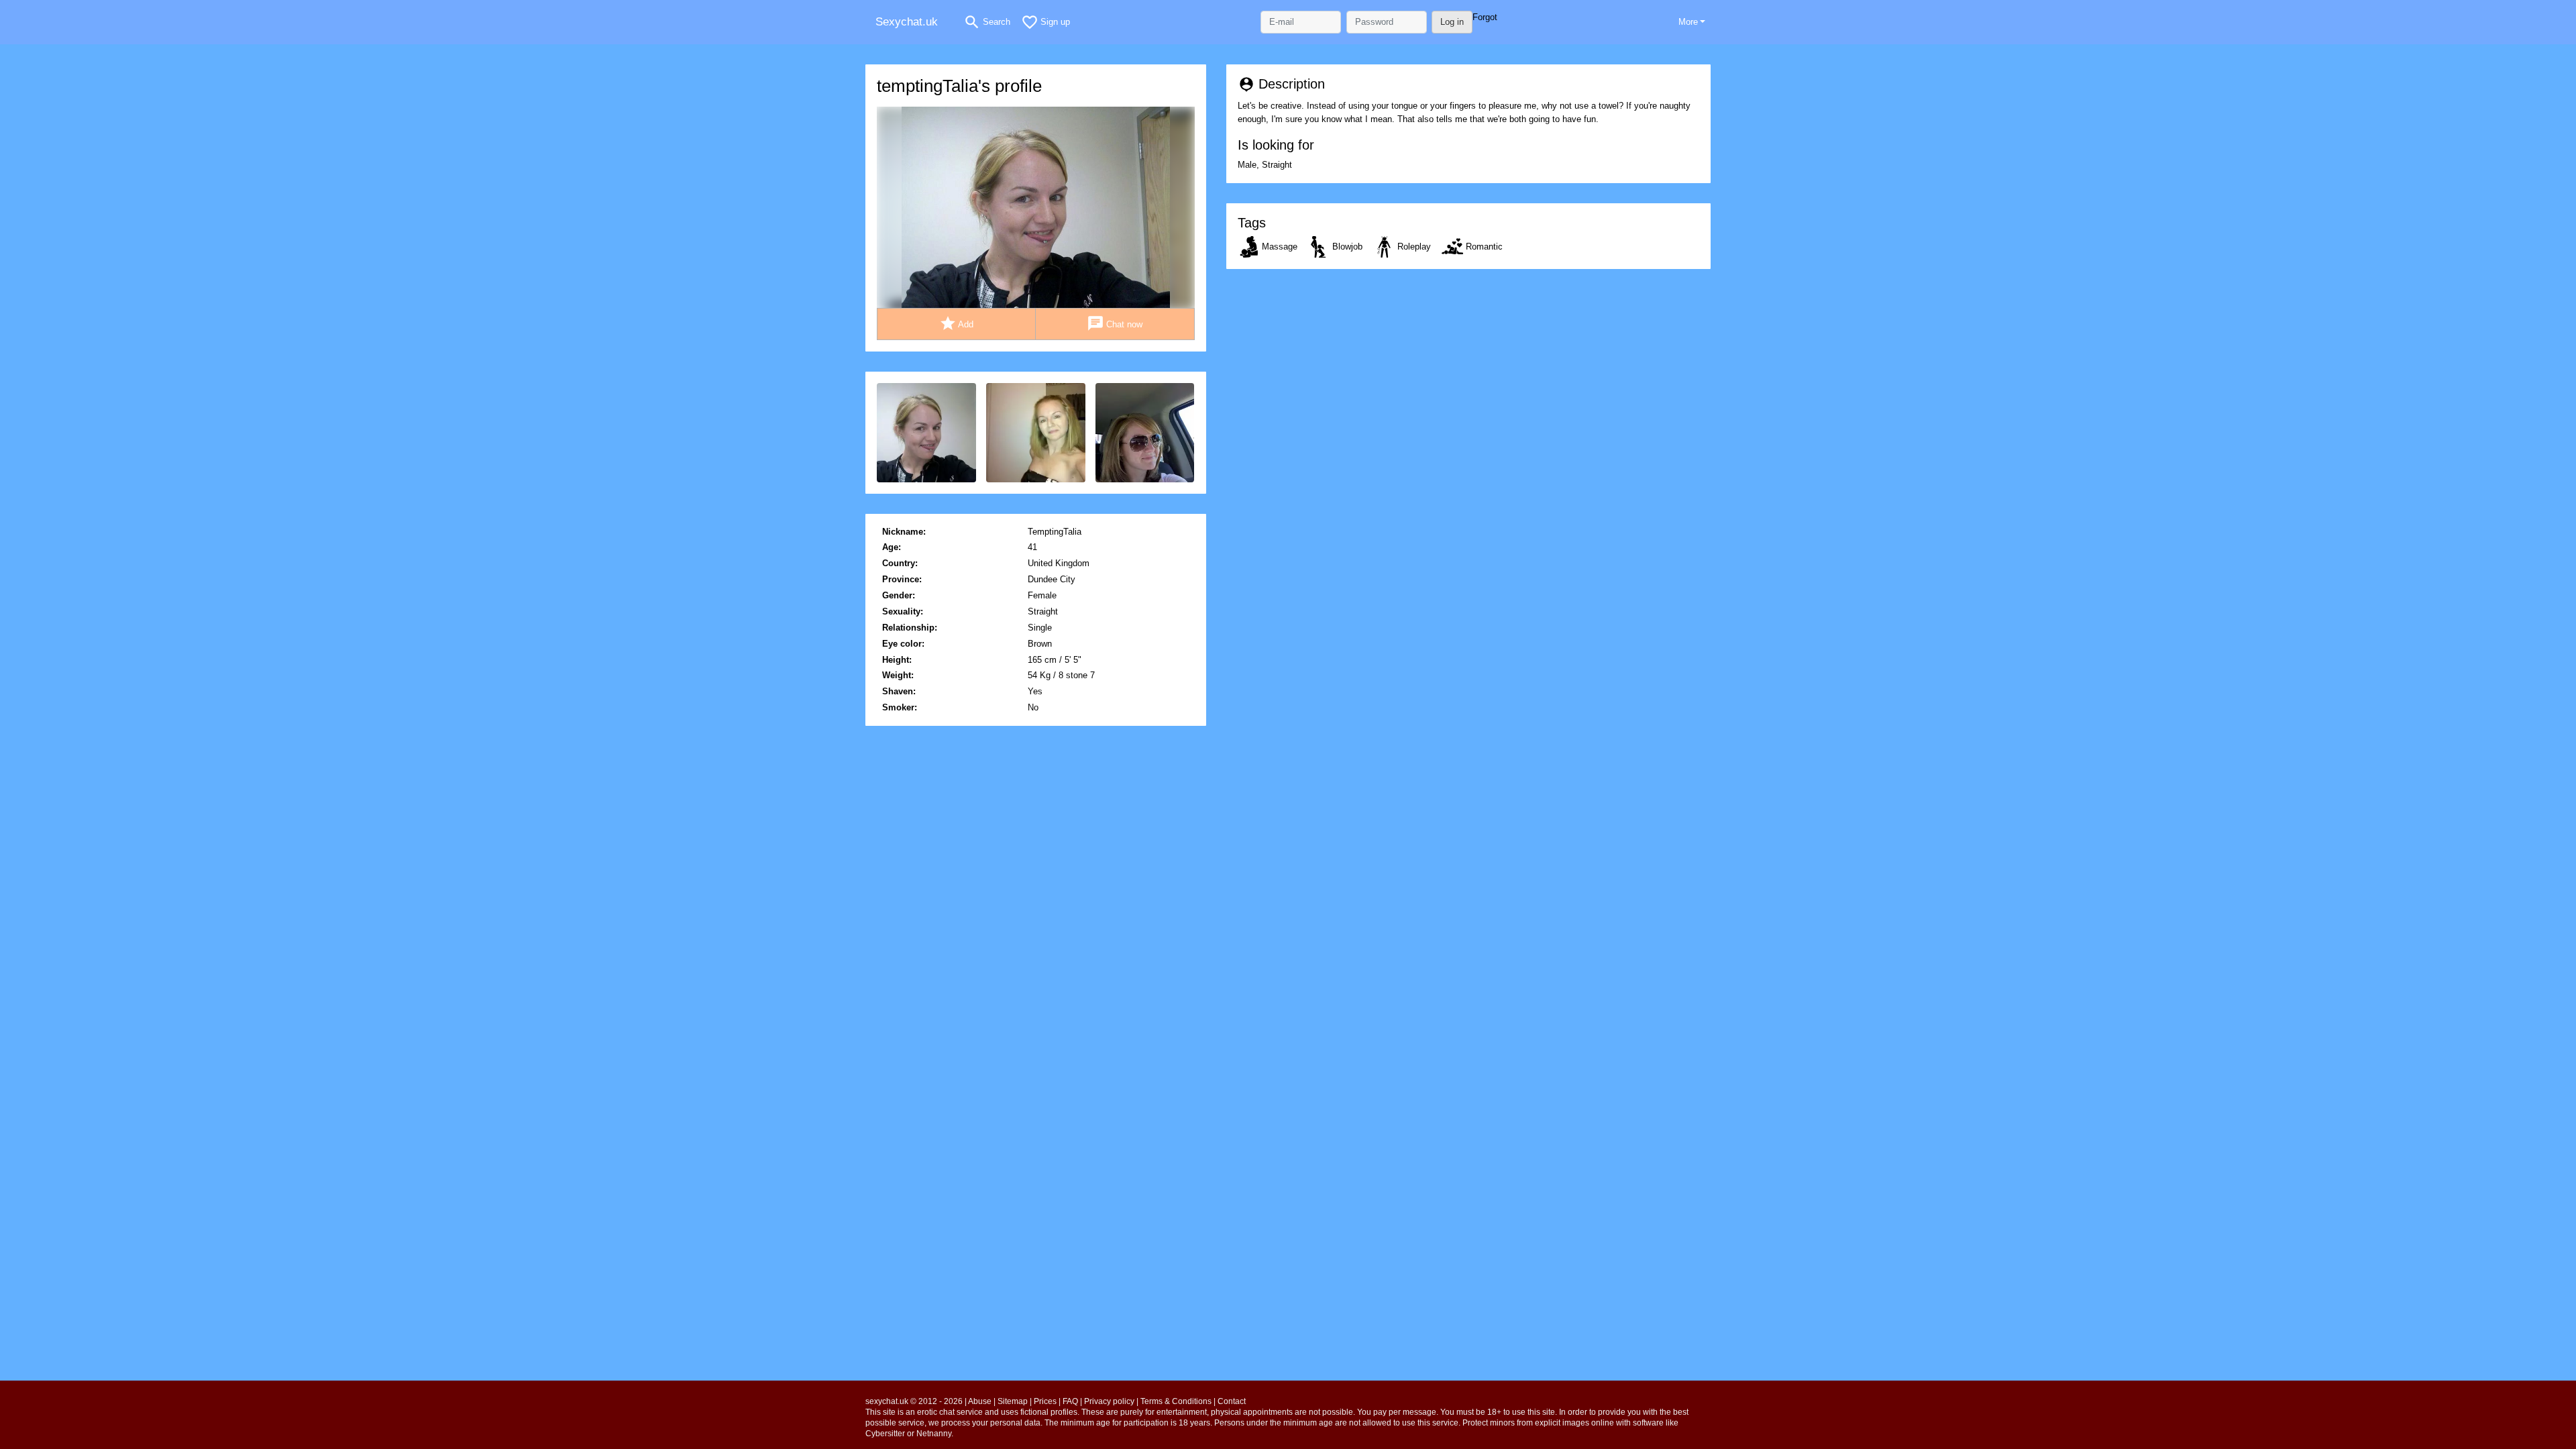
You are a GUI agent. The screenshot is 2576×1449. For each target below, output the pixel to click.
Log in (1452, 22)
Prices (1045, 1401)
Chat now (1115, 323)
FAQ (1070, 1401)
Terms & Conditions (1176, 1401)
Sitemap (1013, 1401)
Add (957, 323)
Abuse (980, 1401)
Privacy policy (1109, 1401)
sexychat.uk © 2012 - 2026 (914, 1401)
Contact (1232, 1401)
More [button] (1688, 22)
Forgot (1485, 17)
